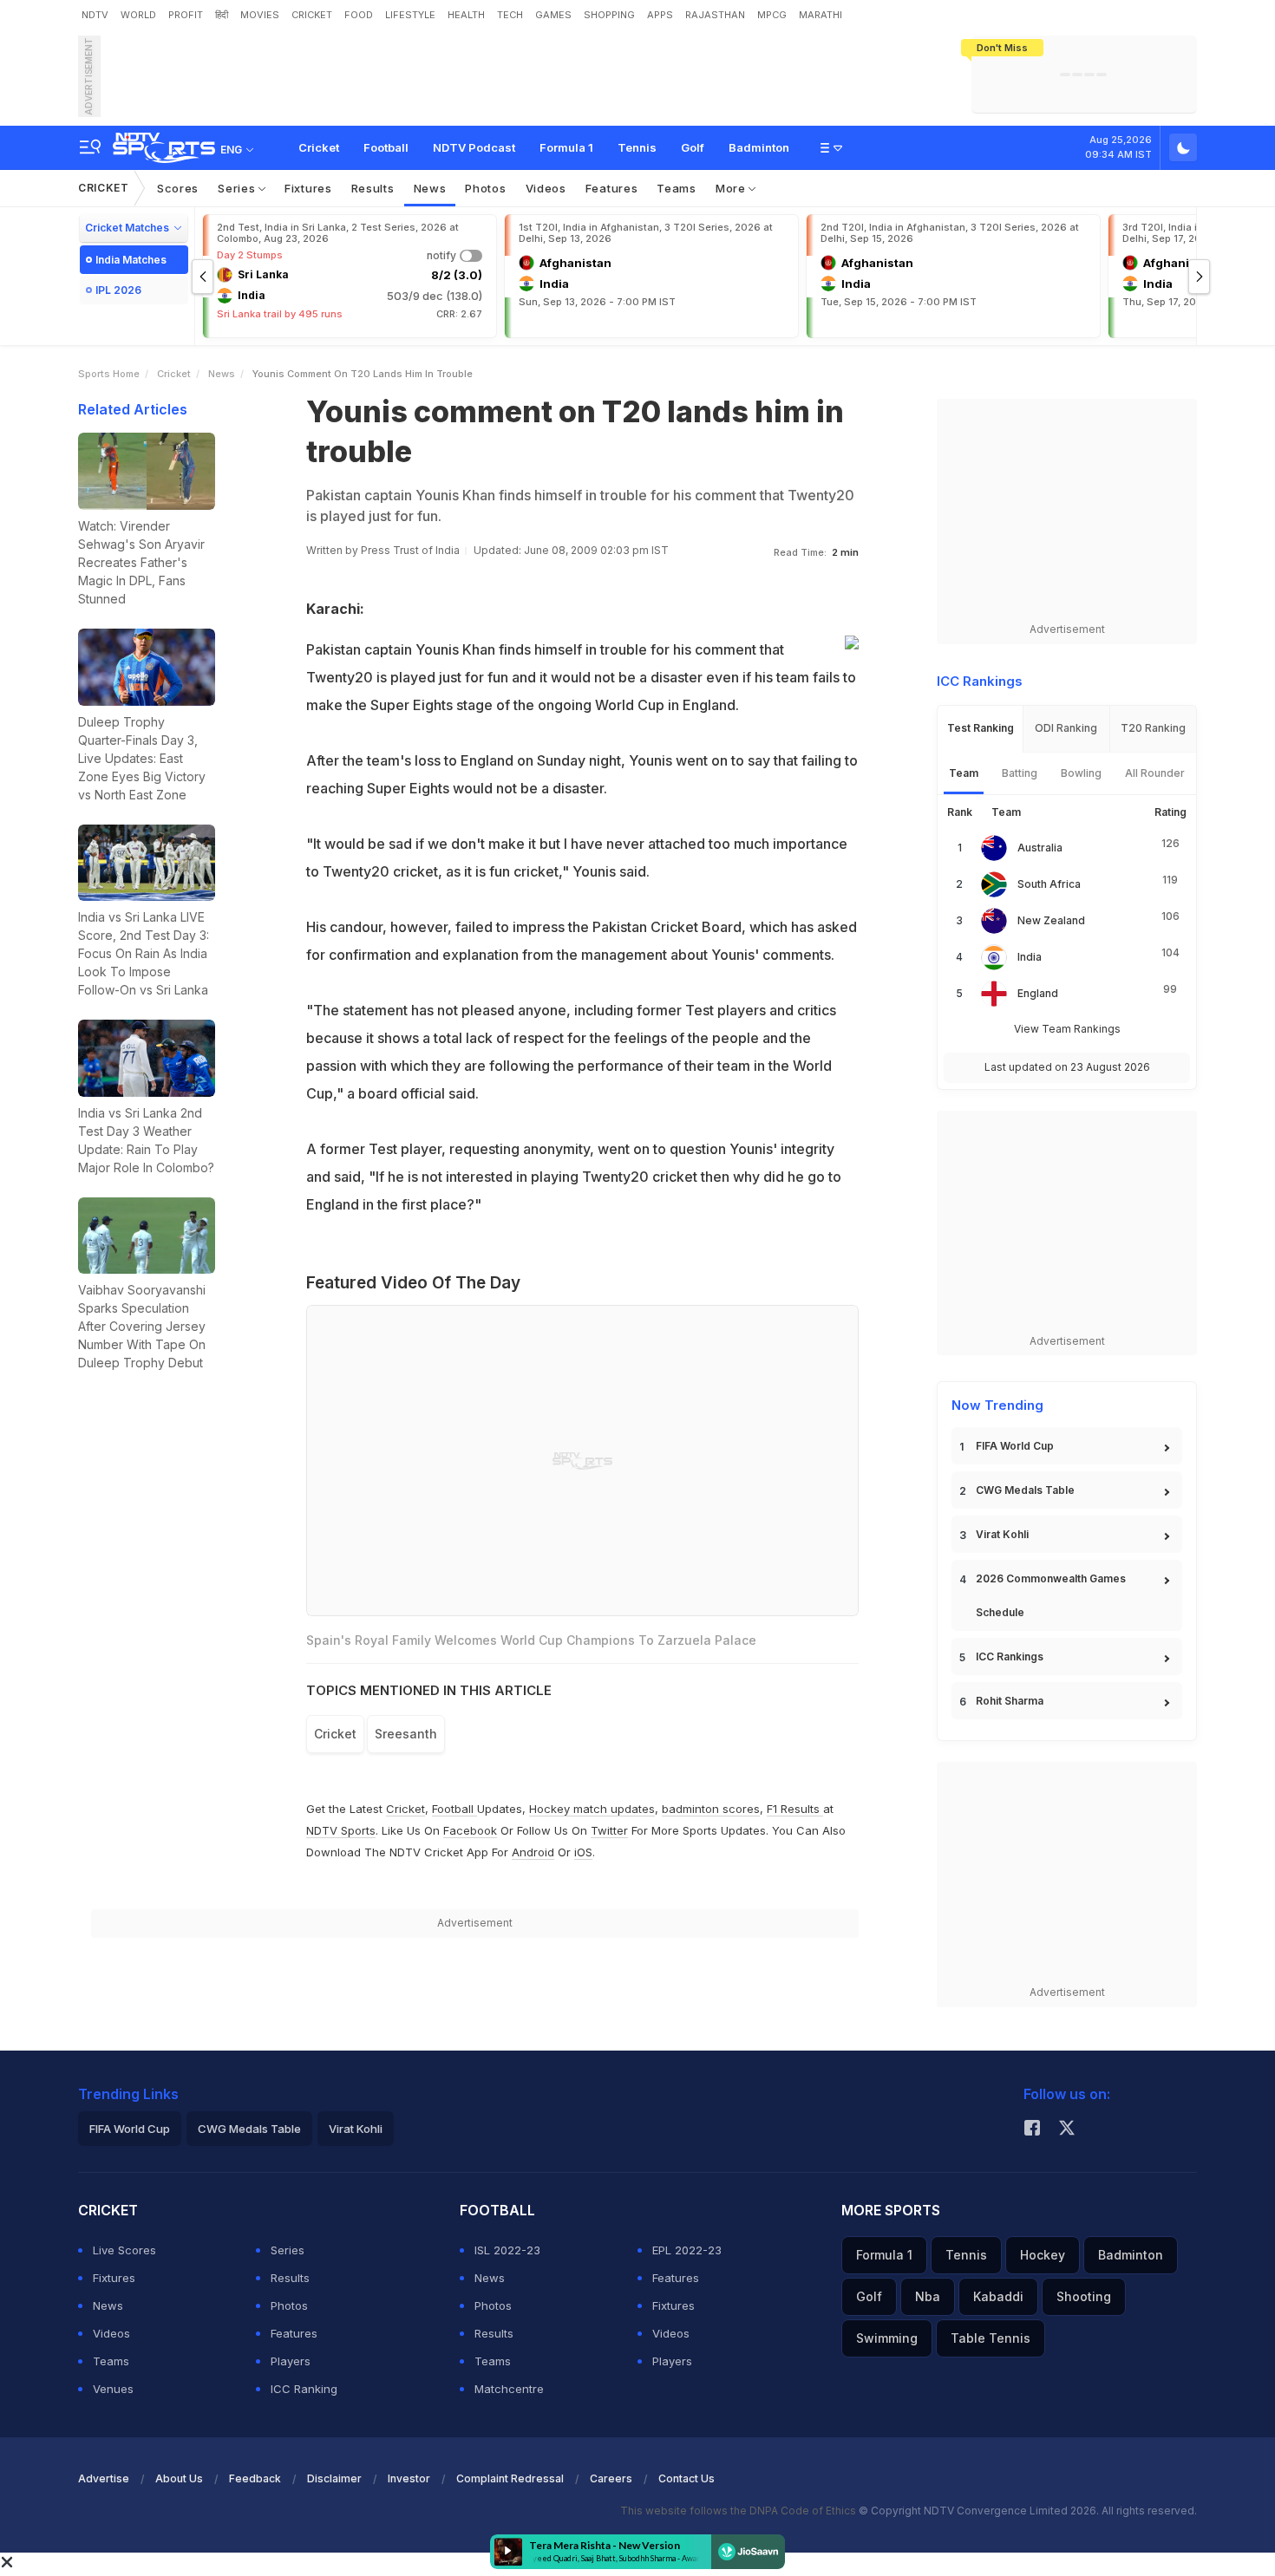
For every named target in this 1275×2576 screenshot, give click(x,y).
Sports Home (109, 374)
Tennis (637, 147)
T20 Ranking (1153, 728)
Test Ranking (981, 728)
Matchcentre (509, 2389)
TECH (510, 15)
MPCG (772, 15)
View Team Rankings (1067, 1029)
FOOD (359, 15)
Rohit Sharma (1010, 1701)
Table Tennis (991, 2338)
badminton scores (711, 1809)
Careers (611, 2478)
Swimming (887, 2338)
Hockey (1043, 2255)
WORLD (138, 15)
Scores (178, 188)
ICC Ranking (304, 2389)
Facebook (470, 1830)
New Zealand (1051, 920)
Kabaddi (998, 2296)
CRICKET (312, 15)
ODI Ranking (1066, 728)
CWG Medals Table (1025, 1490)
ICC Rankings (1010, 1656)
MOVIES (260, 15)
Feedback (255, 2478)
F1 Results (795, 1809)
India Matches (131, 260)
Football (386, 147)
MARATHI (821, 15)
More (732, 188)
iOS (583, 1852)
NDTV (95, 15)
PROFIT (186, 15)
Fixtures (308, 188)
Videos (546, 188)
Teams (677, 188)
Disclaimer (334, 2478)
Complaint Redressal (510, 2478)
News (430, 188)
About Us (179, 2478)
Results (373, 188)
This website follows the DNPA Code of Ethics (739, 2511)
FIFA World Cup (1015, 1446)
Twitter (609, 1830)
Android (533, 1852)
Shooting (1084, 2296)
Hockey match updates (592, 1809)
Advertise (104, 2478)
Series (238, 188)
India (1030, 957)
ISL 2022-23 (507, 2250)
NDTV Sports (341, 1830)
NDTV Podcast (474, 147)
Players (291, 2361)
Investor (409, 2478)
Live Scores (124, 2250)
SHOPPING (609, 15)
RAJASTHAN (715, 15)
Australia (1040, 848)
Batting (1020, 773)
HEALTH (466, 15)
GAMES (553, 15)
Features (612, 188)
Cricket (319, 147)
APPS (660, 15)
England (1038, 993)
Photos (485, 188)
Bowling (1081, 773)
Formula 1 (566, 147)
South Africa (1049, 884)
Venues (113, 2389)
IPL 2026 (118, 290)
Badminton (759, 147)
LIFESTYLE (410, 15)
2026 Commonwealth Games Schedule (1051, 1595)
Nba (928, 2296)
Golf (693, 147)
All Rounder (1155, 773)
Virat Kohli (1002, 1534)
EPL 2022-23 (687, 2250)
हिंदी (222, 15)
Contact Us (687, 2478)
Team (964, 773)
